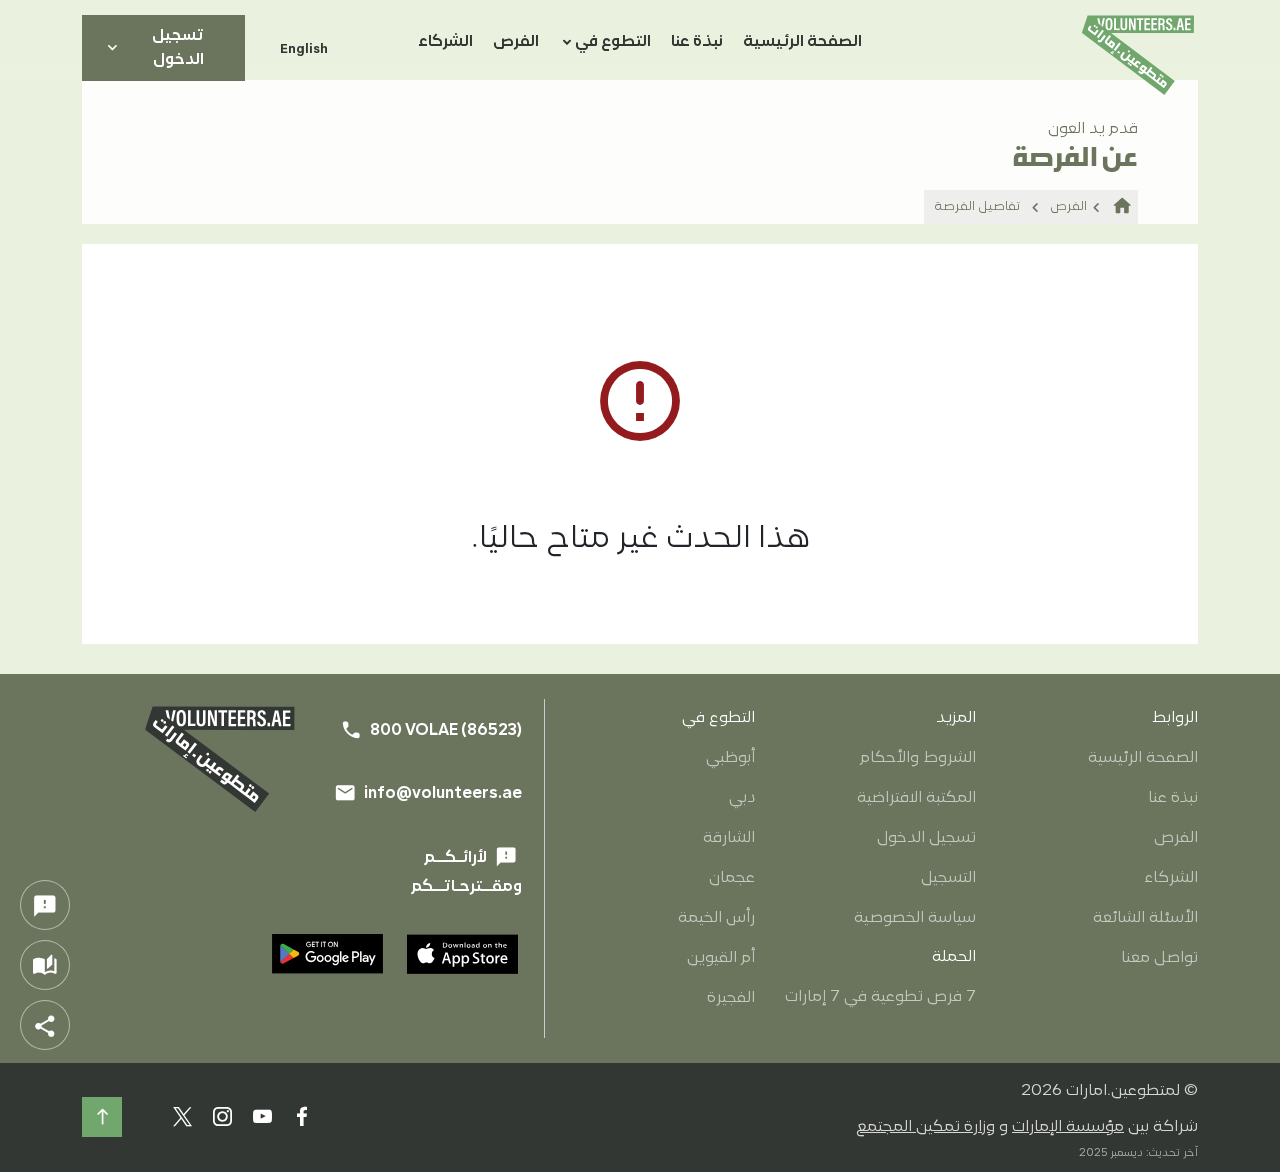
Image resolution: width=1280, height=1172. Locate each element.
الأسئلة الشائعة (1145, 918)
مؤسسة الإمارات (1068, 1127)
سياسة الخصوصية (915, 918)
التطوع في (613, 42)
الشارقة (729, 838)
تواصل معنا (1159, 958)
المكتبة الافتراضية (916, 798)
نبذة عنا (697, 42)
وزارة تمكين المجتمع (925, 1127)
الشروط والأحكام (918, 758)
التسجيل (948, 878)
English (304, 48)
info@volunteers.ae (428, 793)
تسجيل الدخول (153, 48)
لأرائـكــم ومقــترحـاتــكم (466, 870)
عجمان (732, 878)
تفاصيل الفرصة (977, 206)
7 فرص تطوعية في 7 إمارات (880, 997)
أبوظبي (730, 758)
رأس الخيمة (716, 918)
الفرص (516, 42)
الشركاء (445, 42)
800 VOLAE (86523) (431, 730)
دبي (742, 798)
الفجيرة (731, 998)
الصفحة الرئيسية (802, 42)
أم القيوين (721, 958)
